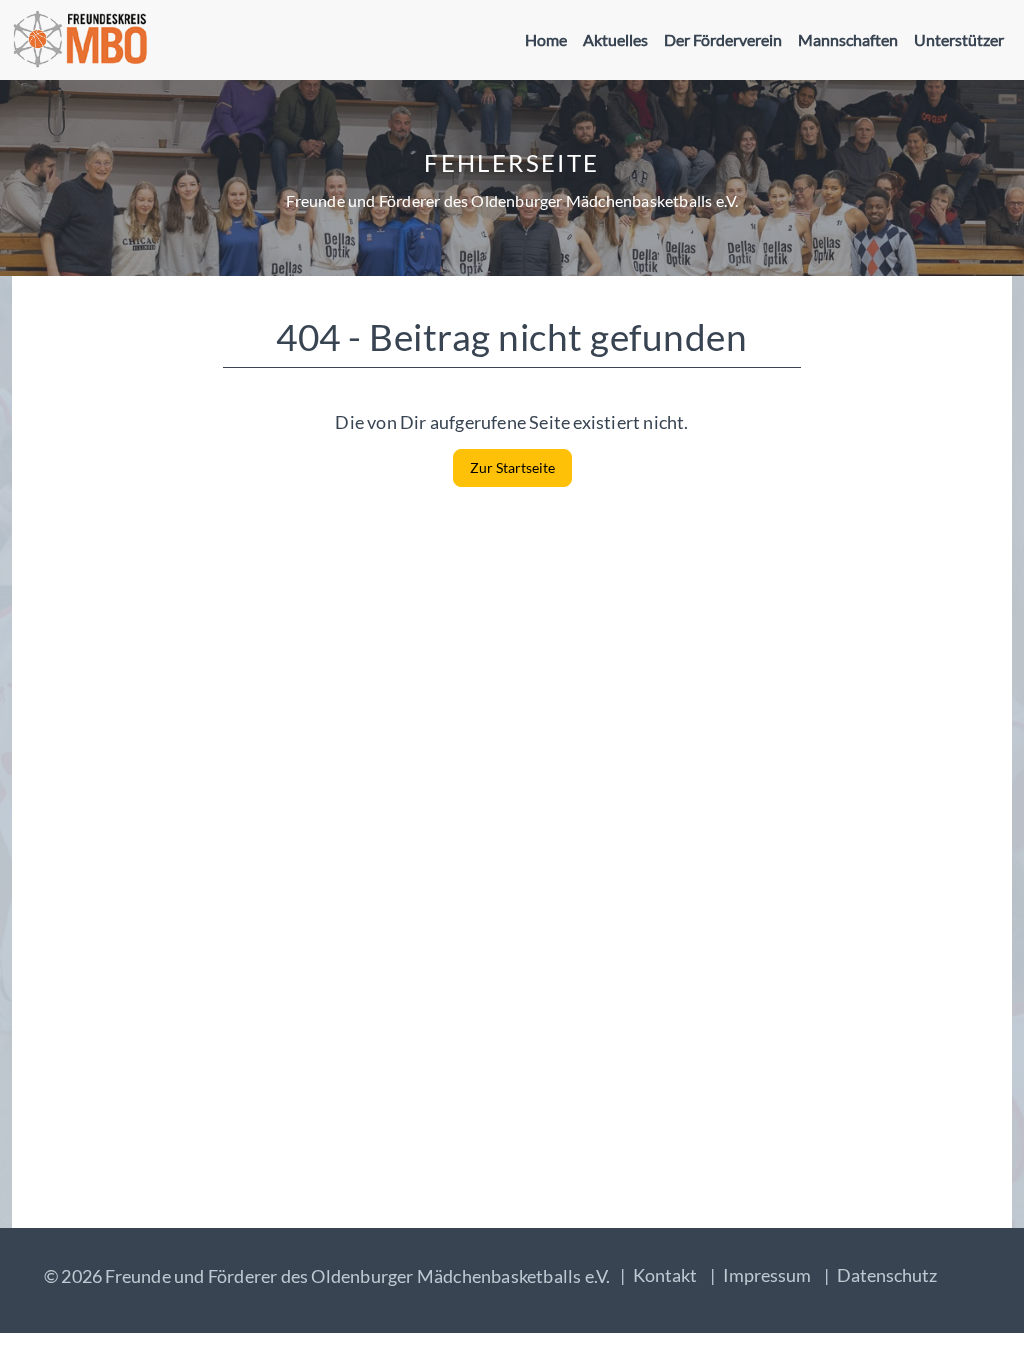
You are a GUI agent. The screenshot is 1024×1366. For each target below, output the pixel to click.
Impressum (767, 1275)
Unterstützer (959, 39)
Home (546, 39)
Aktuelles (615, 39)
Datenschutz (887, 1275)
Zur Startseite (512, 467)
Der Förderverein (723, 39)
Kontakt (665, 1275)
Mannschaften (848, 39)
